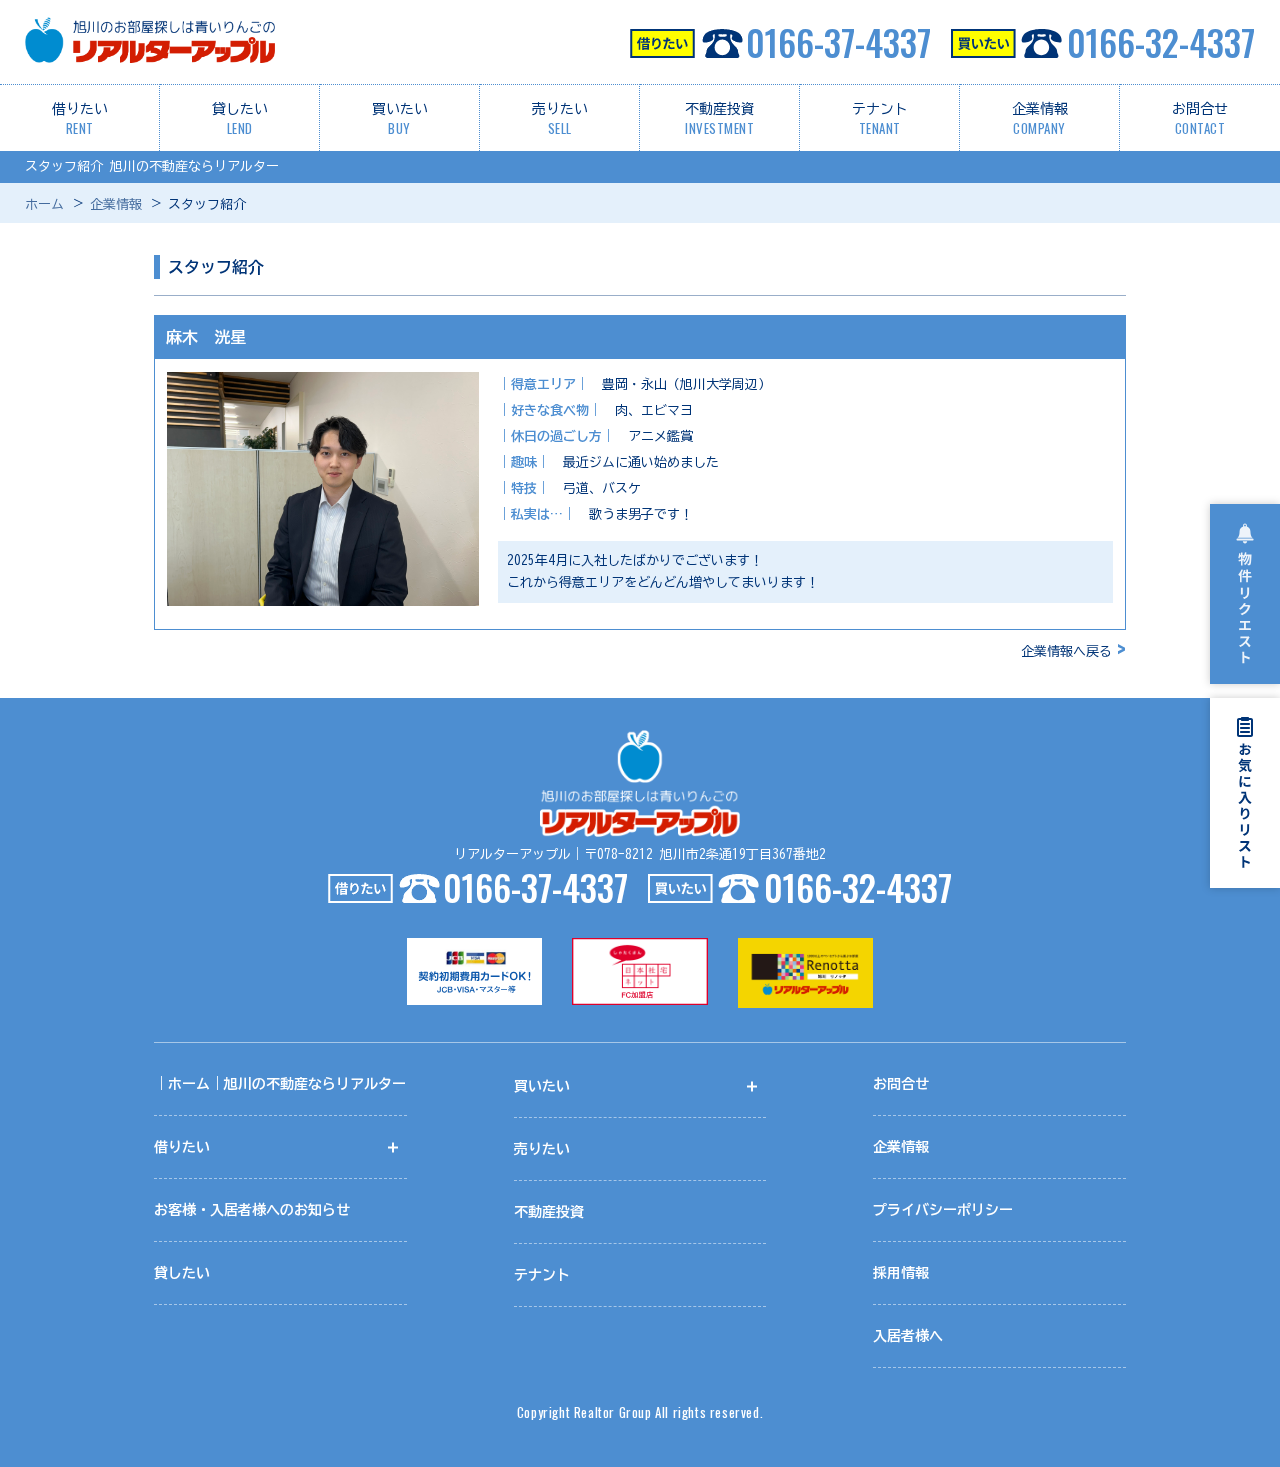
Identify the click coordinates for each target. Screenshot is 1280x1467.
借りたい (80, 120)
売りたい (560, 120)
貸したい (240, 120)
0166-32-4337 (1161, 42)
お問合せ (1200, 120)
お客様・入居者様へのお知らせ (252, 1210)
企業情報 (1040, 120)
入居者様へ (908, 1336)
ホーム (44, 204)
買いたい (400, 120)
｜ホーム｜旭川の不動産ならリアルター (280, 1084)
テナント (880, 120)
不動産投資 (720, 120)
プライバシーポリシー (943, 1210)
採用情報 (901, 1273)
